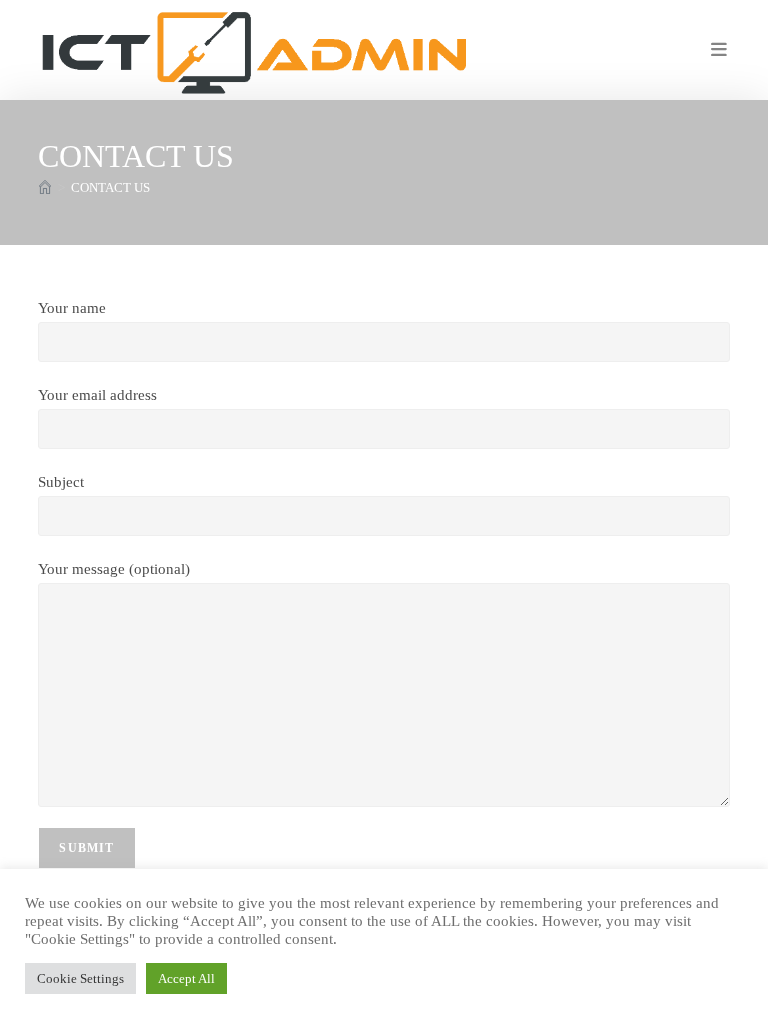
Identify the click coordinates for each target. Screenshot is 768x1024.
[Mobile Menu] (720, 50)
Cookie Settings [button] (80, 978)
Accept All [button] (186, 978)
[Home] (45, 187)
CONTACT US (110, 187)
